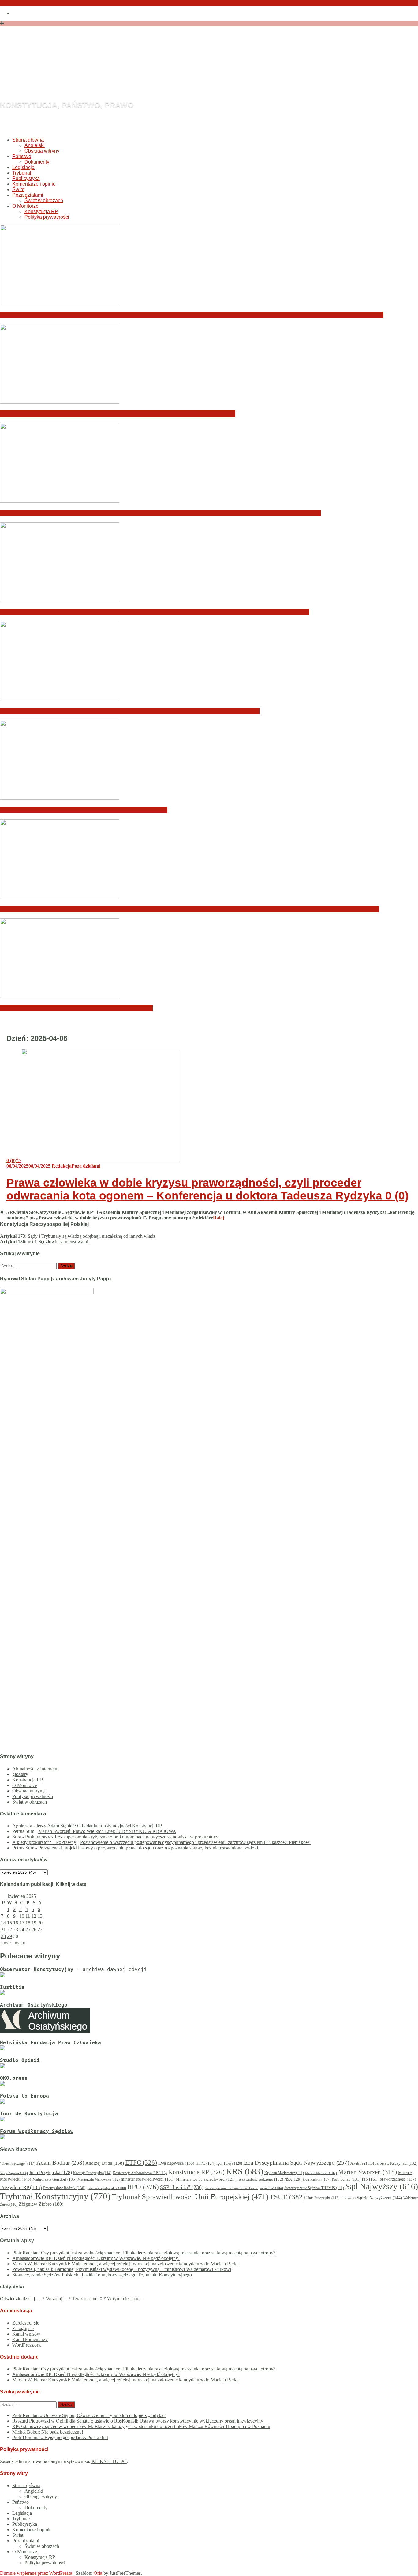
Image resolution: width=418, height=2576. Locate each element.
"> (14, 1160)
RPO (143, 2187)
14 (3, 1923)
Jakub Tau (362, 2163)
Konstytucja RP (41, 212)
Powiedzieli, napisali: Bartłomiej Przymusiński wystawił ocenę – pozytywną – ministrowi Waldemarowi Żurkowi (155, 612)
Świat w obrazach (44, 200)
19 (34, 1923)
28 (3, 1936)
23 (16, 1930)
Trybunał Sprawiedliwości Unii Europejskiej (190, 2197)
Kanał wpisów (26, 2334)
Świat (18, 189)
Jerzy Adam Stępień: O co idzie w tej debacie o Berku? (76, 1008)
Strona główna (28, 140)
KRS (244, 2171)
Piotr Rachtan (317, 2179)
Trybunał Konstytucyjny (55, 2196)
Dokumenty (37, 162)
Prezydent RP (21, 2187)
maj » (20, 1943)
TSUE (287, 2197)
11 (28, 1916)
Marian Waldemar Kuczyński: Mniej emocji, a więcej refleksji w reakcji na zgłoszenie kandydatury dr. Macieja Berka (160, 513)
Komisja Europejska (92, 2173)
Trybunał (22, 173)
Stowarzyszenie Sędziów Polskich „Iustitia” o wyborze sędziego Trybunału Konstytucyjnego (130, 711)
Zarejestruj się (26, 2323)
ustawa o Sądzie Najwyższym (371, 2198)
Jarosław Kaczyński (396, 2163)
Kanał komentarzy (30, 2339)
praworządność (398, 2179)
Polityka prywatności (47, 217)
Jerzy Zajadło (14, 2173)
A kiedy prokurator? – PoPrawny (44, 1842)
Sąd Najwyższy (382, 2186)
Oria (98, 2573)
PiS (370, 2179)
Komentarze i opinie (34, 184)
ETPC (141, 2162)
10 (22, 1916)
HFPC (205, 2163)
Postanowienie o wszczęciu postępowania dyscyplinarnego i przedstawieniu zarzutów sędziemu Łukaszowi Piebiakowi (195, 1842)
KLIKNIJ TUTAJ (109, 2461)
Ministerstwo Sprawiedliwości (205, 2179)
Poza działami (28, 195)
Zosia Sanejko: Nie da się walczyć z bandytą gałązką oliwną (84, 810)
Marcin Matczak (321, 2173)
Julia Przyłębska (50, 2172)
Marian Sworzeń (368, 2172)
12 (34, 1916)
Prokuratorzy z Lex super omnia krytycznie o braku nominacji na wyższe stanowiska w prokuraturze (122, 1837)
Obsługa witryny (42, 151)
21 (3, 1930)
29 (9, 1936)
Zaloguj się (23, 2328)
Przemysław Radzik (64, 2188)
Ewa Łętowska (176, 2163)
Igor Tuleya (229, 2163)
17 (22, 1923)
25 (28, 1930)
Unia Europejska (323, 2198)
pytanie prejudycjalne (106, 2188)
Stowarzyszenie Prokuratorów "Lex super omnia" (244, 2188)
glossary (20, 1774)
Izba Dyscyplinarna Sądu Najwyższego (296, 2163)
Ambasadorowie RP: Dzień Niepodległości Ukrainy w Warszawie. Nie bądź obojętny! (118, 414)
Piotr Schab (346, 2179)
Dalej (218, 1218)
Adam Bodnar (60, 2163)
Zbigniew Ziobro (41, 2204)
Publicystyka (26, 178)
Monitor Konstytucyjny (125, 72)
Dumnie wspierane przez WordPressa (36, 2573)
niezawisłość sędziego (260, 2179)
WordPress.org (26, 2345)
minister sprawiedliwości (148, 2179)
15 (9, 1923)
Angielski (35, 145)
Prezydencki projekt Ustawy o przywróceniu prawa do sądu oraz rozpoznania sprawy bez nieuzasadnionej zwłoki (148, 1848)
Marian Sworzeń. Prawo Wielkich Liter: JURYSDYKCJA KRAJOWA (107, 1831)
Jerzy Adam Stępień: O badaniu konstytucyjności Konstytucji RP (99, 1826)
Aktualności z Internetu (35, 1769)
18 (28, 1923)
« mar (6, 1943)
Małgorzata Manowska (99, 2179)
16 (16, 1923)
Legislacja (23, 167)
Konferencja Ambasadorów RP (140, 2173)
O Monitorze (25, 206)
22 (9, 1930)
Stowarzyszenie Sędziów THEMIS (314, 2188)
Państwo (22, 156)
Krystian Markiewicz (284, 2173)
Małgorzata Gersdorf (54, 2179)
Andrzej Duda (105, 2163)
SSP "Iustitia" (182, 2187)
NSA (293, 2179)
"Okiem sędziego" (18, 2163)
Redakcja (62, 1166)
